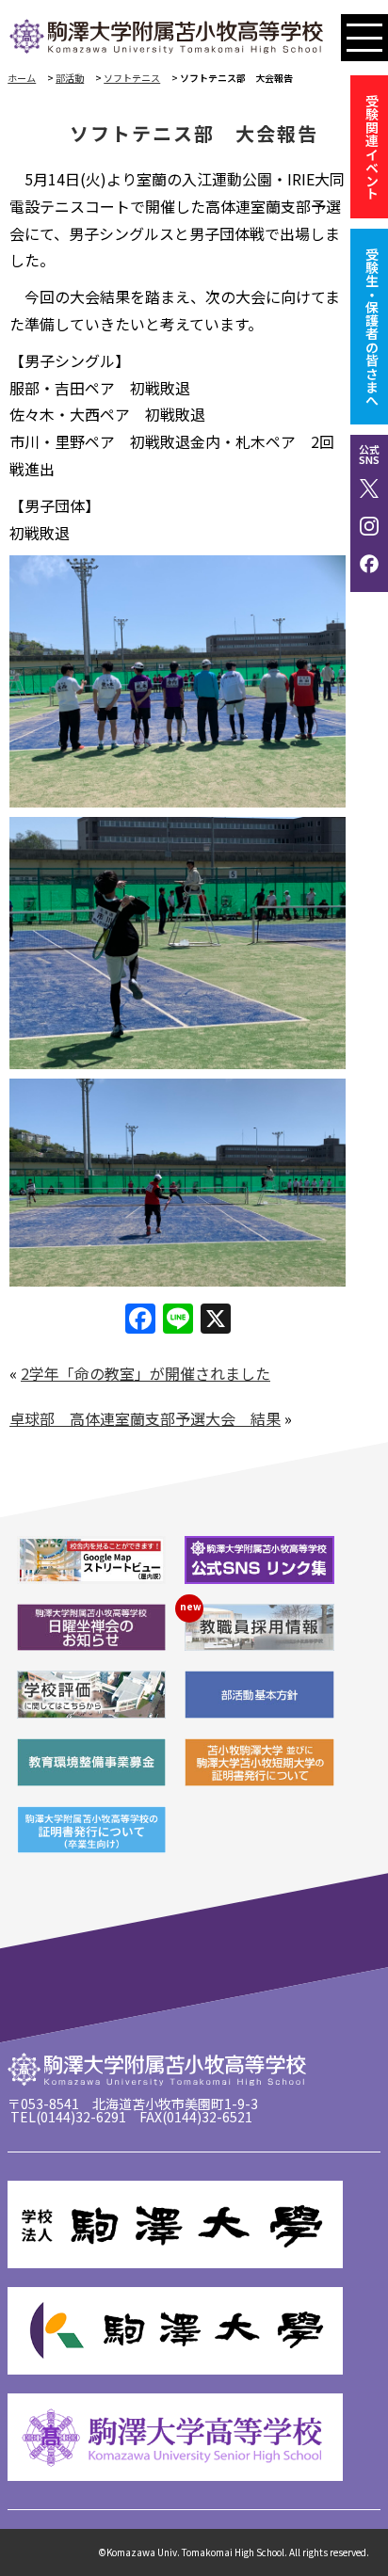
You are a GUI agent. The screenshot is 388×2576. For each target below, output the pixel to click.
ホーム (22, 78)
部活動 (70, 78)
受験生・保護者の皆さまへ (372, 327)
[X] (216, 1320)
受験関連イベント (372, 147)
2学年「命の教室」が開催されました (145, 1373)
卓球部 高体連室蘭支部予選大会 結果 (145, 1418)
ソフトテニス (132, 78)
